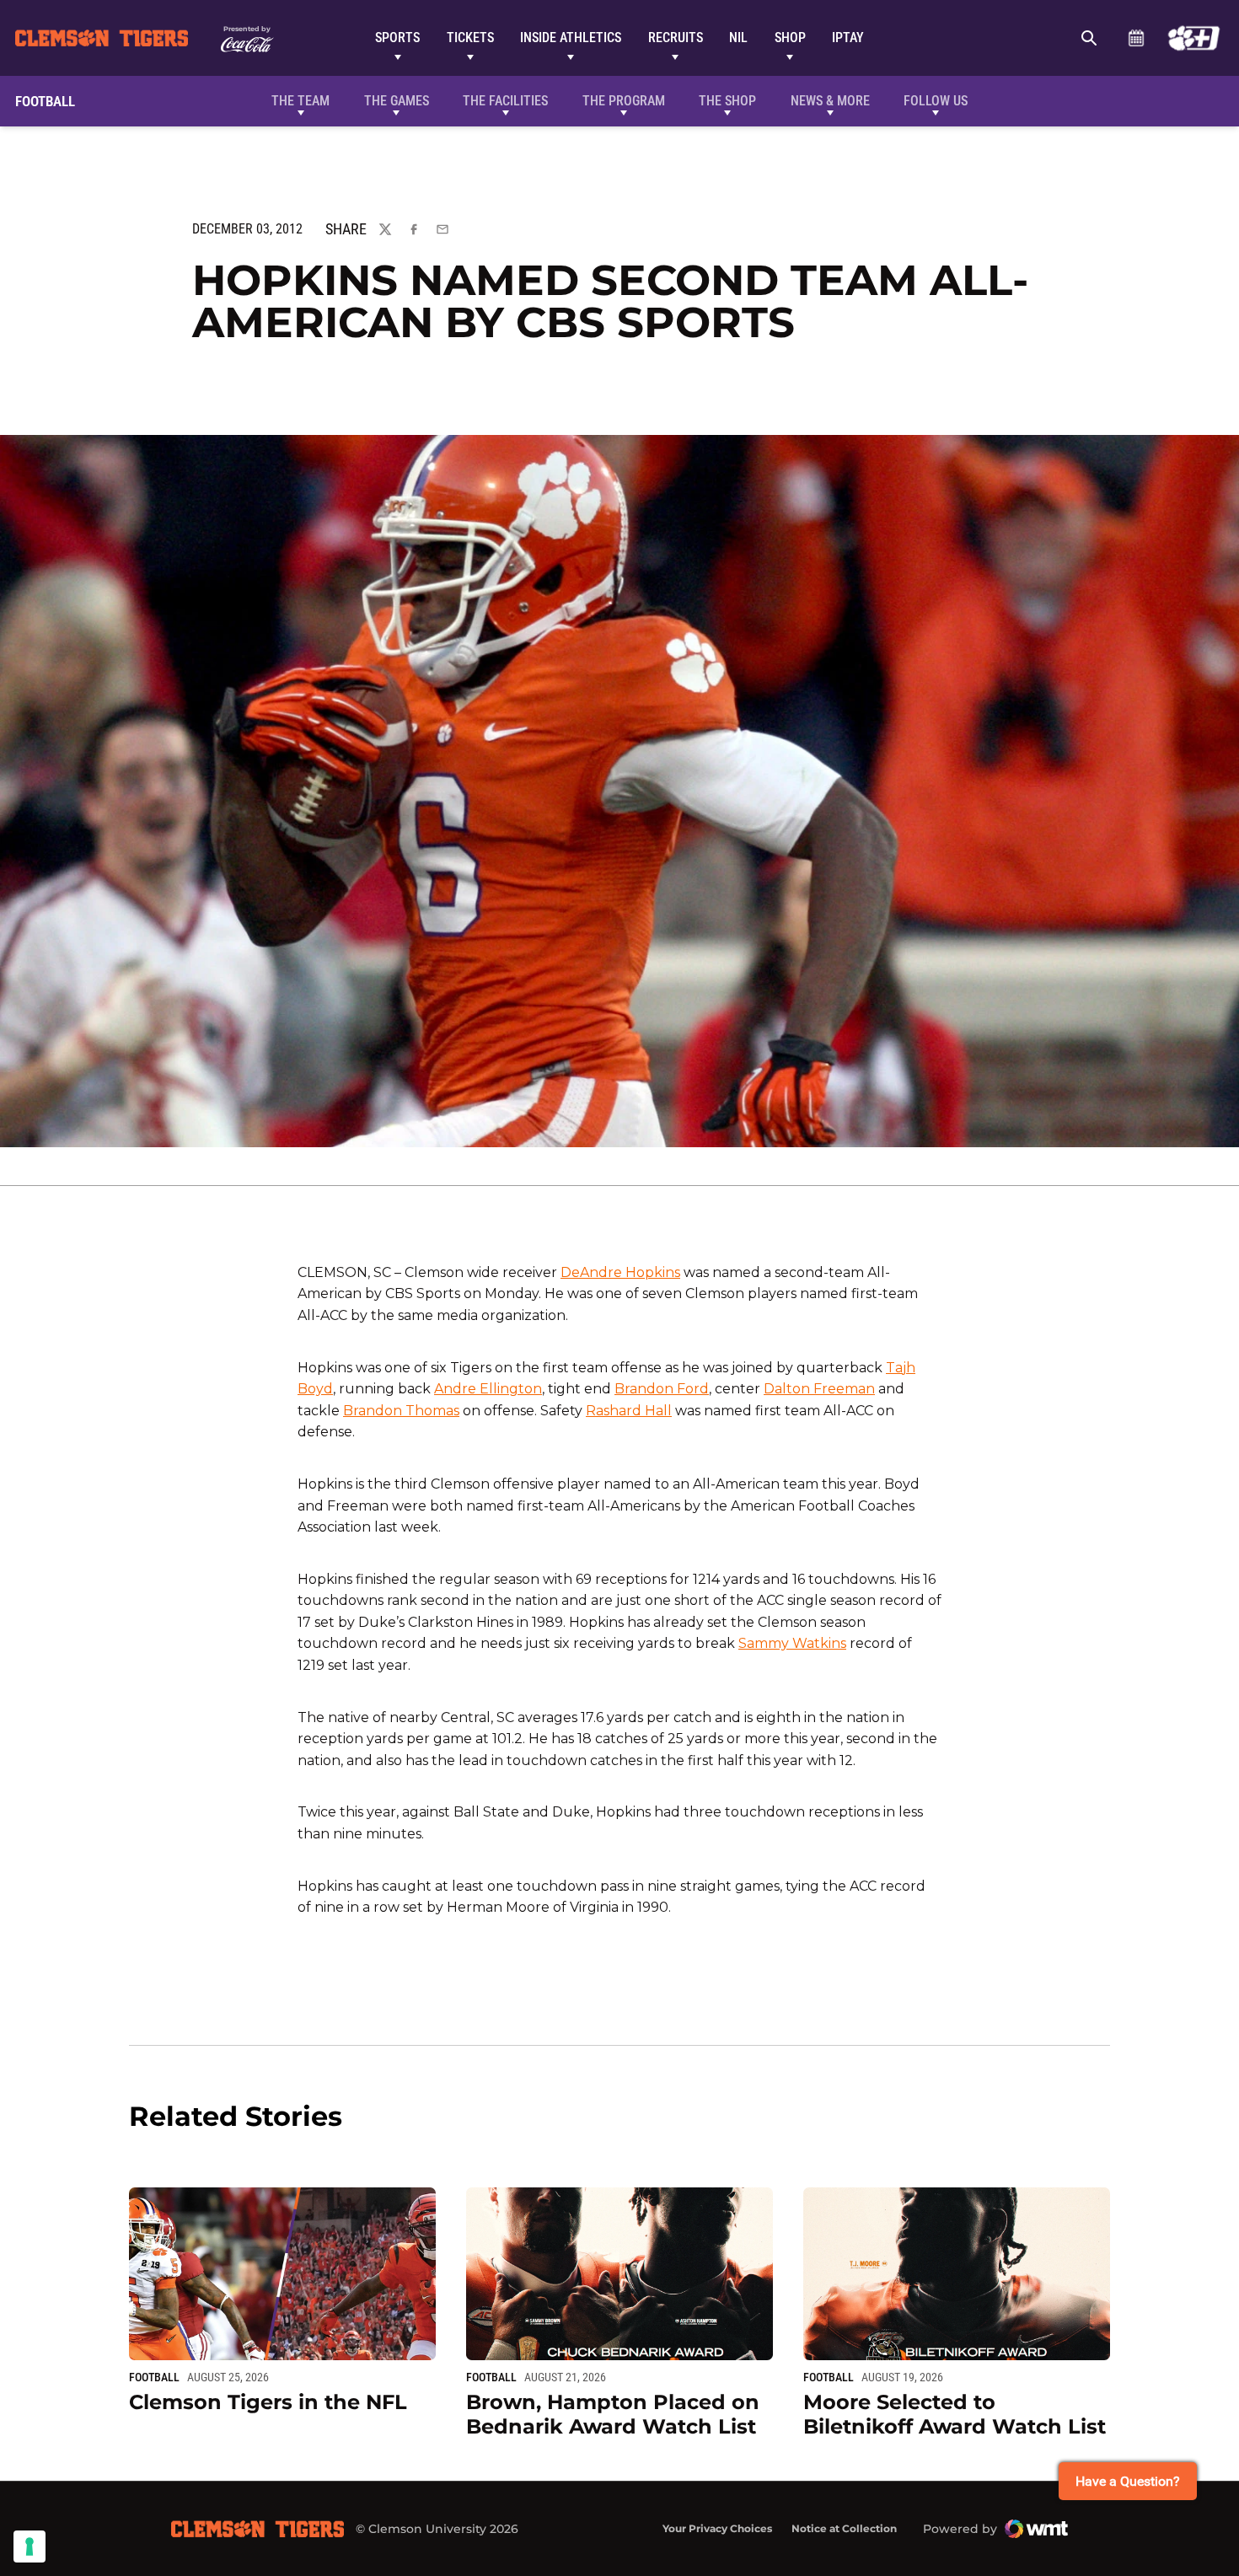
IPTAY (848, 38)
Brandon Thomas (401, 1411)
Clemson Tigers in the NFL (268, 2402)
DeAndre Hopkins (620, 1272)
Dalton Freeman (819, 1389)
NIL (738, 38)
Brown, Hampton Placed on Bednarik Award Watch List (613, 2414)
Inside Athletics (571, 38)
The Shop (727, 101)
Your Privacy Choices (717, 2528)
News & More (830, 101)
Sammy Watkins (792, 1643)
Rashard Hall (629, 1411)
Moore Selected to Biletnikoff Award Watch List (955, 2414)
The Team (300, 101)
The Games (397, 101)
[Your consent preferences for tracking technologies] (29, 2546)
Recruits (676, 38)
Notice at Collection (844, 2528)
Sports (397, 38)
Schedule (1136, 38)
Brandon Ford (662, 1389)
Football (154, 2377)
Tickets (470, 38)
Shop (790, 38)
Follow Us (936, 101)
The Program (624, 101)
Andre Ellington (488, 1389)
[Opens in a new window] (1194, 38)
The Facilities (505, 101)
